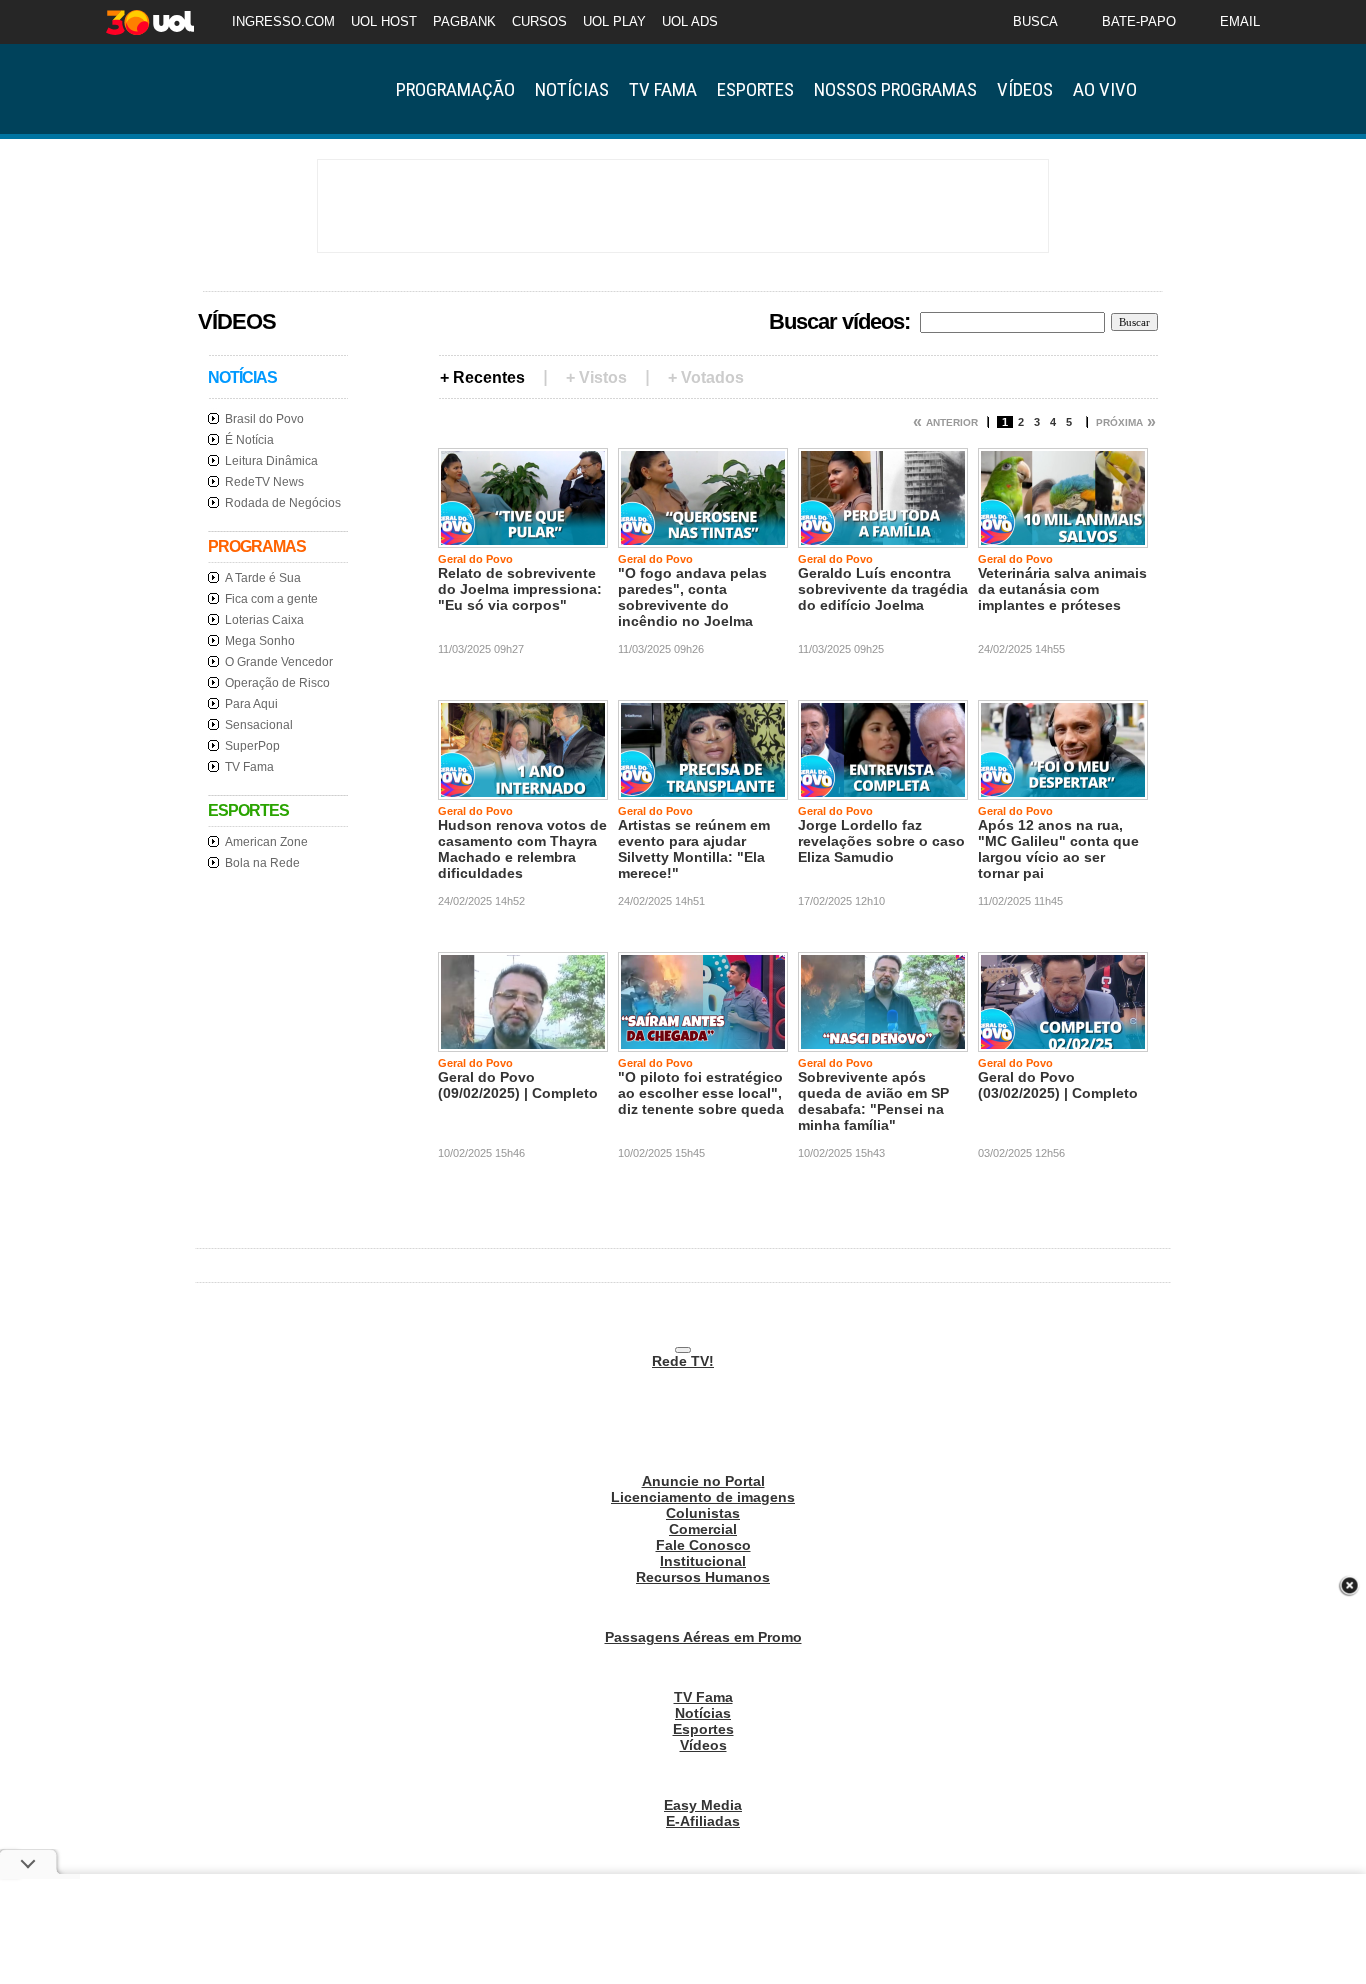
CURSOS (539, 21)
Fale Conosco (703, 1545)
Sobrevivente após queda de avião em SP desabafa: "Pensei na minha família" (873, 1101)
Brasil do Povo (264, 419)
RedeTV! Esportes (273, 89)
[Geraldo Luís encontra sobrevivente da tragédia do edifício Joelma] (883, 540)
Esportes (755, 89)
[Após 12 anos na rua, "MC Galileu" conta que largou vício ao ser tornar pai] (1063, 792)
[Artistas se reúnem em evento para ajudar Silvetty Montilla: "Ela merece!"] (703, 792)
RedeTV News (264, 482)
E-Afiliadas (703, 1821)
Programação (455, 89)
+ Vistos (596, 377)
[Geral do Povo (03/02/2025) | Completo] (1063, 1044)
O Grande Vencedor (279, 662)
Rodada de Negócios (283, 503)
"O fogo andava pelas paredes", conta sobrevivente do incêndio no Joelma (692, 597)
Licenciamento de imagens (703, 1497)
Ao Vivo (1105, 89)
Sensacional (259, 725)
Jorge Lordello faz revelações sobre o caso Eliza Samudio (881, 841)
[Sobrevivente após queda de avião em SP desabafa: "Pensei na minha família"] (883, 1044)
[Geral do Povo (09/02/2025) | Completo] (523, 1044)
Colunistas (703, 1513)
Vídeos (1025, 89)
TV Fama (663, 89)
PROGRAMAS (257, 546)
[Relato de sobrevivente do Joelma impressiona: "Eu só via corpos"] (523, 540)
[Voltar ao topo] (683, 1350)
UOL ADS (690, 21)
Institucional (703, 1561)
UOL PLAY (614, 21)
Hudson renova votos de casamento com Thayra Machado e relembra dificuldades (522, 849)
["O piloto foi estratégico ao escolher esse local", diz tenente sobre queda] (703, 1044)
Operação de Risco (277, 683)
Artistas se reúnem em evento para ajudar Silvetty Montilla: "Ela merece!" (694, 849)
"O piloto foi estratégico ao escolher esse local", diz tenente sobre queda (701, 1093)
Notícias (572, 89)
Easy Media (703, 1805)
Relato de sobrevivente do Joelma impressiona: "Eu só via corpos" (520, 589)
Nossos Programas (895, 89)
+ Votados (706, 377)
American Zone (266, 842)
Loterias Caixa (264, 620)
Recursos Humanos (703, 1577)
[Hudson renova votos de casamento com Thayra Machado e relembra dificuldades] (523, 792)
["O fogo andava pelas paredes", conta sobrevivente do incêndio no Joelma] (703, 540)
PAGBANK (464, 21)
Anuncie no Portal (703, 1481)
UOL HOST (384, 21)
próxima (1119, 422)
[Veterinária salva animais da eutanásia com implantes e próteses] (1063, 540)
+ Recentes (482, 377)
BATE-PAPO (1139, 21)
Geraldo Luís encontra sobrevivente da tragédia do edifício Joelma (883, 589)
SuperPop (252, 746)
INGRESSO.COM (283, 21)
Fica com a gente (271, 599)
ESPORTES (248, 810)
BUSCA (1035, 21)
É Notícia (249, 440)
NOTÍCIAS (242, 377)
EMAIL (1240, 21)
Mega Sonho (260, 641)
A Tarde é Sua (263, 578)
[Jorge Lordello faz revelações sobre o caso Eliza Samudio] (883, 792)
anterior (952, 422)
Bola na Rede (262, 863)
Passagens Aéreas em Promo (703, 1637)
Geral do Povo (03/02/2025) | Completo (1058, 1085)
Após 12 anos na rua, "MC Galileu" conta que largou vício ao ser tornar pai (1058, 849)
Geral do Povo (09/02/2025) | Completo (518, 1085)
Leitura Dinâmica (271, 461)
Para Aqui (251, 704)
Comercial (703, 1529)
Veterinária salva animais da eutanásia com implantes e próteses (1062, 589)
